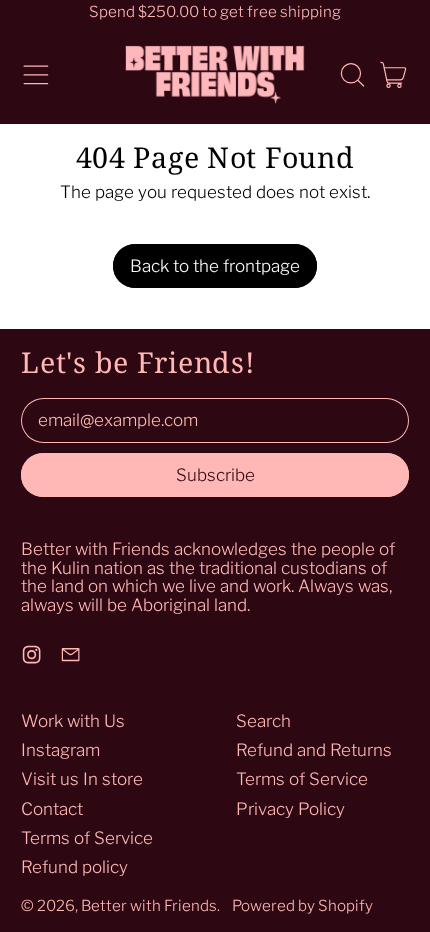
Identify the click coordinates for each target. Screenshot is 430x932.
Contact (52, 809)
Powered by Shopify (302, 905)
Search (263, 721)
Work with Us (73, 721)
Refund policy (74, 867)
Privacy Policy (290, 809)
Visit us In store (82, 779)
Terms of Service (87, 838)
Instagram (60, 750)
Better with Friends (149, 905)
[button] (352, 75)
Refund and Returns (314, 750)
